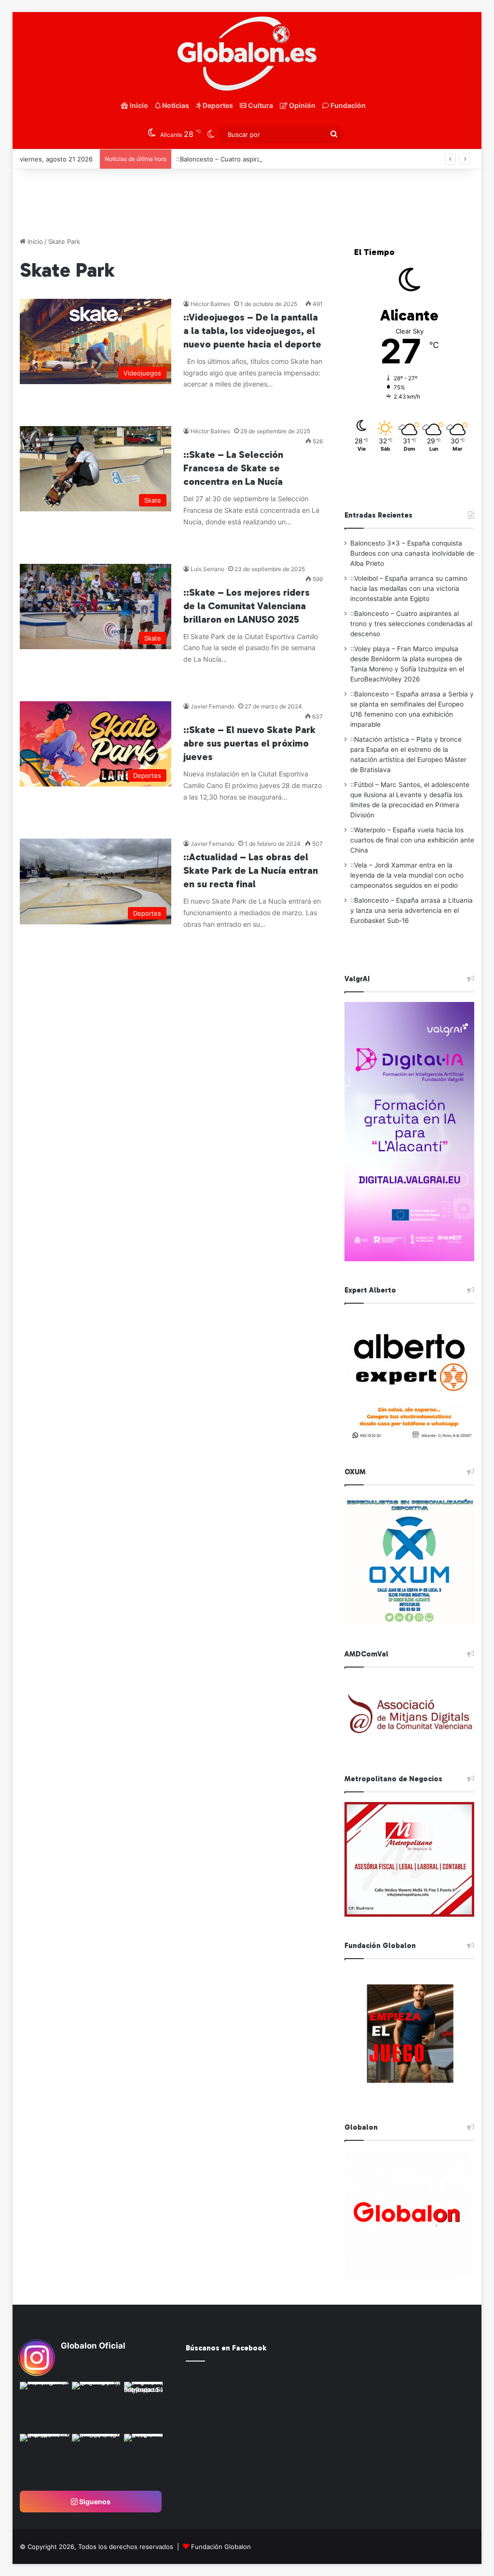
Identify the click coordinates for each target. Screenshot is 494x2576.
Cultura (260, 105)
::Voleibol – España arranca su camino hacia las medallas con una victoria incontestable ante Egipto (409, 588)
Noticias (175, 105)
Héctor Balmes (210, 304)
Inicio (138, 105)
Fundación (347, 105)
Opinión (302, 105)
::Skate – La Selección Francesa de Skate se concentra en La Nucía (233, 468)
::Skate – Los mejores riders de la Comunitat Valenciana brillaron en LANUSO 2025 (247, 606)
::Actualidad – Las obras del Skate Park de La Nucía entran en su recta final (251, 870)
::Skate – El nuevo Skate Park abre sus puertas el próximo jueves (249, 743)
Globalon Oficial (93, 2346)
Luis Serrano (207, 569)
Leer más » (213, 405)
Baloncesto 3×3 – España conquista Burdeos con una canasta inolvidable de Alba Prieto (412, 553)
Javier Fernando (213, 706)
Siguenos (94, 2502)
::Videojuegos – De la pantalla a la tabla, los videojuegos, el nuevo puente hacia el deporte (252, 331)
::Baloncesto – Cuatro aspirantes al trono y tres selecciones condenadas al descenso (304, 159)
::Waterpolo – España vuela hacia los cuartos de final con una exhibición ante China (412, 840)
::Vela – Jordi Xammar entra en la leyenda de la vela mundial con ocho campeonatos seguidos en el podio (407, 875)
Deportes (217, 105)
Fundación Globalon (221, 2547)
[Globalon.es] (247, 54)
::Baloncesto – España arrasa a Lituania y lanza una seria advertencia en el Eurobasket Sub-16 (412, 910)
